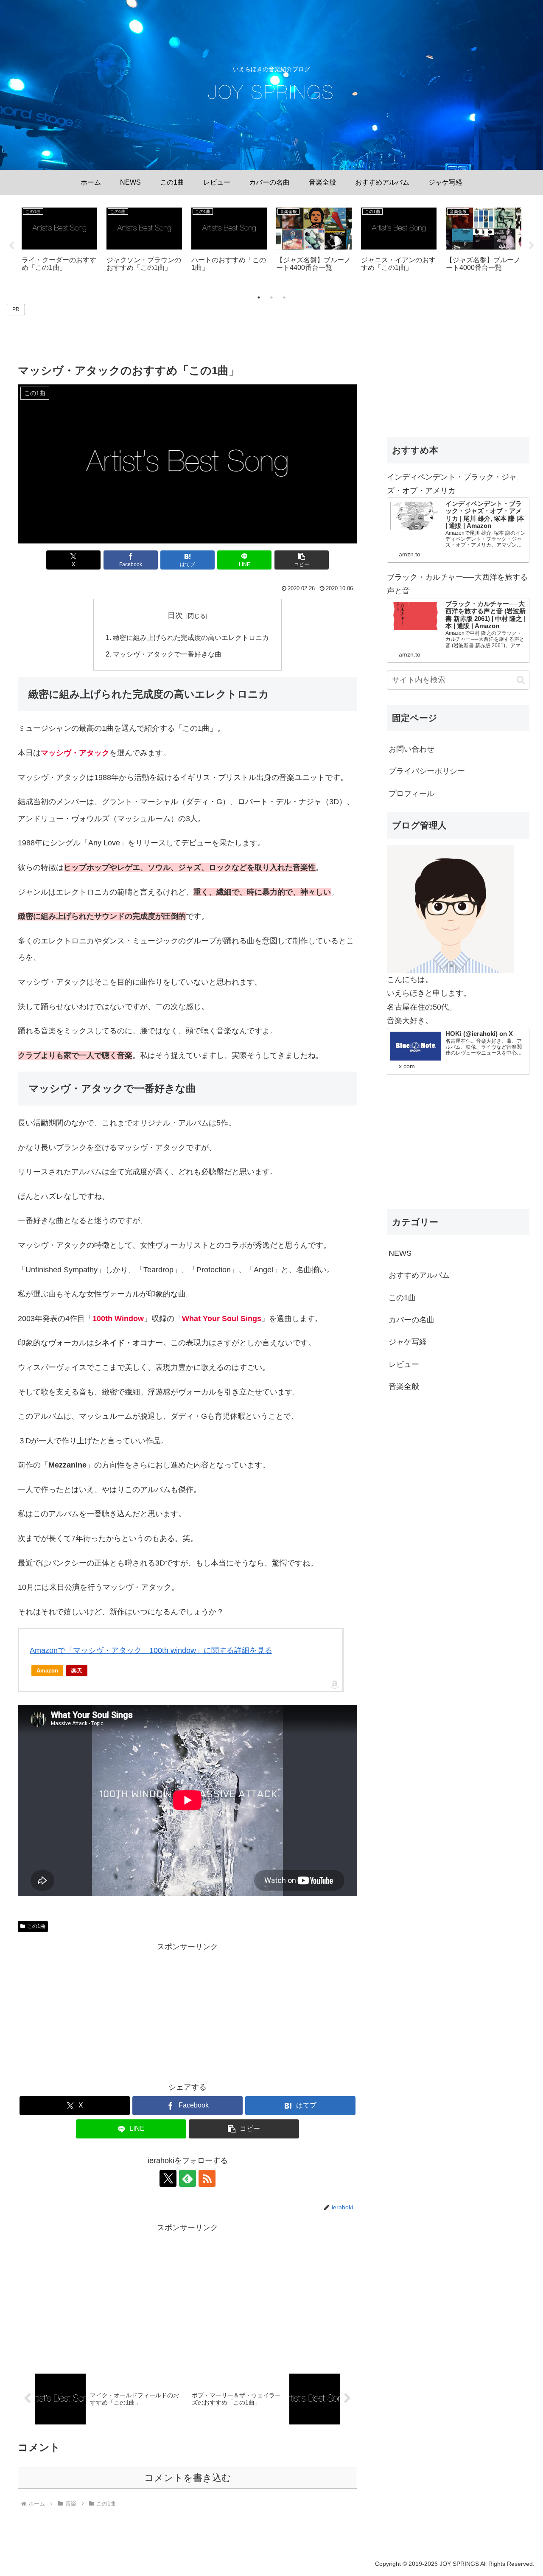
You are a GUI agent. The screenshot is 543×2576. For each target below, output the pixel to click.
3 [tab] (284, 297)
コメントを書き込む (188, 2478)
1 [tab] (259, 297)
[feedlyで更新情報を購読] (188, 2178)
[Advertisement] (188, 337)
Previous (11, 246)
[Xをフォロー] (168, 2178)
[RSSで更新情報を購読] (207, 2178)
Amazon (47, 1671)
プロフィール (411, 794)
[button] (302, 560)
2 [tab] (271, 297)
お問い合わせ (411, 749)
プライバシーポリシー (427, 771)
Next (532, 246)
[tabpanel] (59, 244)
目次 (175, 615)
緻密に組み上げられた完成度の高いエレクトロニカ (191, 637)
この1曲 (36, 1926)
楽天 (77, 1671)
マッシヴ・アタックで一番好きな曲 (167, 654)
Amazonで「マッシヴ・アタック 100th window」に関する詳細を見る (151, 1650)
